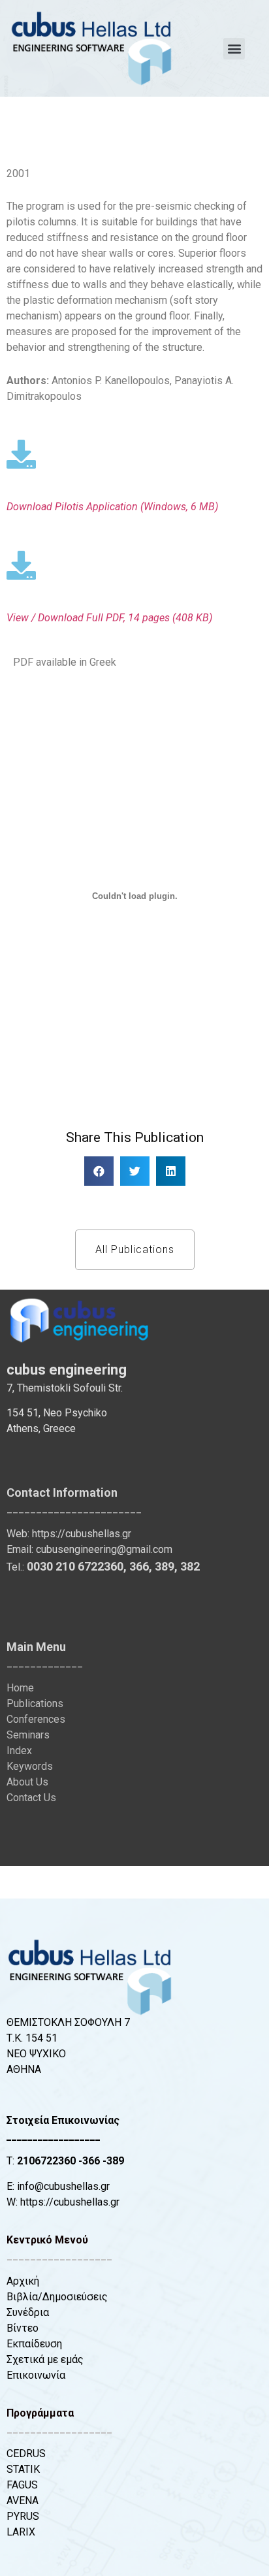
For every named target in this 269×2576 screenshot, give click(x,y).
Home (20, 1688)
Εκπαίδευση (34, 2344)
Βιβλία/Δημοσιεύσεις (57, 2297)
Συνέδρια (28, 2312)
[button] (234, 49)
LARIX (21, 2532)
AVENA (23, 2501)
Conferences (36, 1719)
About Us (27, 1782)
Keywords (30, 1766)
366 (139, 1566)
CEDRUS (26, 2454)
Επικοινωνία (36, 2375)
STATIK (23, 2469)
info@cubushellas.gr (63, 2186)
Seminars (28, 1735)
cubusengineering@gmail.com (104, 1549)
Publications (35, 1704)
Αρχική (23, 2281)
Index (19, 1751)
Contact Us (31, 1798)
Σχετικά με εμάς (45, 2359)
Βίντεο (23, 2328)
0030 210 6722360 (75, 1566)
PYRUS (23, 2516)
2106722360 (46, 2161)
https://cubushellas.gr (82, 1534)
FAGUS (22, 2485)
